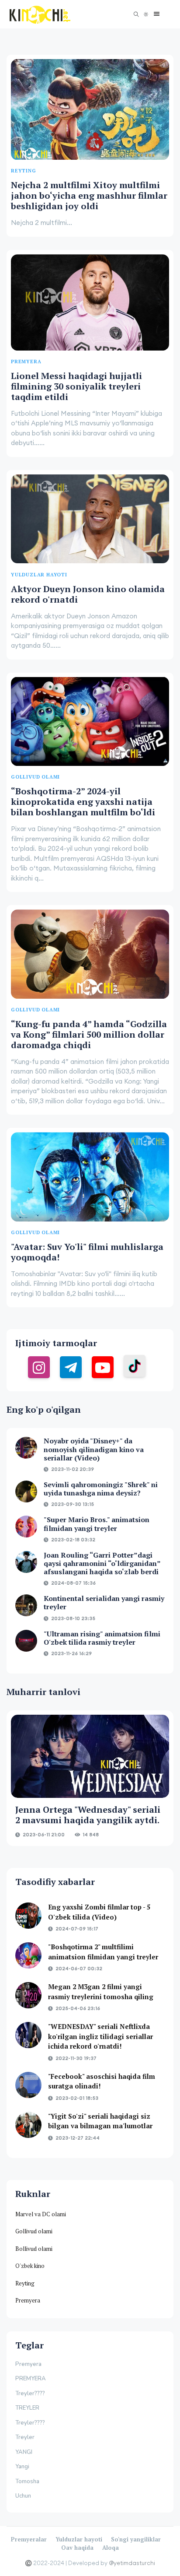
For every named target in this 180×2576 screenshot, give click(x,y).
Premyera (28, 2300)
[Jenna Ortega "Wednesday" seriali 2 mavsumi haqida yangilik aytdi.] (90, 1756)
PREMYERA (31, 2379)
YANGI (24, 2452)
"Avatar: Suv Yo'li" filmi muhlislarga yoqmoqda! (87, 1252)
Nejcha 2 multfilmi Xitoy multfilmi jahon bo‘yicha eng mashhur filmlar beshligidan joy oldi (89, 195)
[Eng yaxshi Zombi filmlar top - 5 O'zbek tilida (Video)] (28, 1916)
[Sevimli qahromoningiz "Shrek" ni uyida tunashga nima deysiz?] (26, 1492)
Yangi (22, 2467)
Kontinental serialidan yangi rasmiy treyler (104, 1602)
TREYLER (27, 2408)
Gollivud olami (34, 2231)
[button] (154, 14)
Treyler (25, 2437)
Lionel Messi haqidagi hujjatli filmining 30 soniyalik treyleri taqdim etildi (76, 386)
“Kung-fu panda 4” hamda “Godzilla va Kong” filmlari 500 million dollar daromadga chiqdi (89, 1034)
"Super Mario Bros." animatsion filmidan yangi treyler (97, 1524)
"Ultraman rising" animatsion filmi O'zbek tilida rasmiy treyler (102, 1638)
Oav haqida (77, 2548)
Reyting (25, 2283)
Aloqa (111, 2548)
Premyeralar (29, 2539)
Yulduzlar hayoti (79, 2539)
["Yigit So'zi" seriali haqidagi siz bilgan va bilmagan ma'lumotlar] (28, 2125)
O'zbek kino (30, 2266)
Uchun (23, 2496)
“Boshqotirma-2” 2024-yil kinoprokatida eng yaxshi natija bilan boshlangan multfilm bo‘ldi (83, 802)
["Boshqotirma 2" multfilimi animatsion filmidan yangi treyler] (28, 1955)
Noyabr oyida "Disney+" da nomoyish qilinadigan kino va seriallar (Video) (94, 1449)
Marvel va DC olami (41, 2214)
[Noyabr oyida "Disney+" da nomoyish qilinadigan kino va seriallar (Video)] (26, 1448)
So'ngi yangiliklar (136, 2539)
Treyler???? (30, 2394)
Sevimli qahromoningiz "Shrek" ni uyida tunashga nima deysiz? (101, 1489)
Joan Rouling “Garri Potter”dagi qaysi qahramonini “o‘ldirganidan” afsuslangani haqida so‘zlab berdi (102, 1563)
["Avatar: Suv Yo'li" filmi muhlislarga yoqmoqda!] (90, 1177)
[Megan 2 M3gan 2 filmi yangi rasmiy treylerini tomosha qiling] (28, 1995)
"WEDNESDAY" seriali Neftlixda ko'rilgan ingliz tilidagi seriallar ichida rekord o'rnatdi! (100, 2036)
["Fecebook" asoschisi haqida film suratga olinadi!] (28, 2085)
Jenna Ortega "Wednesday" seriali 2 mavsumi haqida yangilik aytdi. (88, 1815)
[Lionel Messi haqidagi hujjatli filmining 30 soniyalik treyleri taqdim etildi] (90, 302)
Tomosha (27, 2481)
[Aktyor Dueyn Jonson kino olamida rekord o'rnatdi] (90, 519)
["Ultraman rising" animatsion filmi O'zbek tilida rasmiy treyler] (26, 1641)
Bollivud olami (34, 2249)
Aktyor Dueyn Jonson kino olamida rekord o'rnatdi (88, 594)
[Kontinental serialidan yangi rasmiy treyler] (26, 1605)
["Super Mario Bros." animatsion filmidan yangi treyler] (26, 1527)
